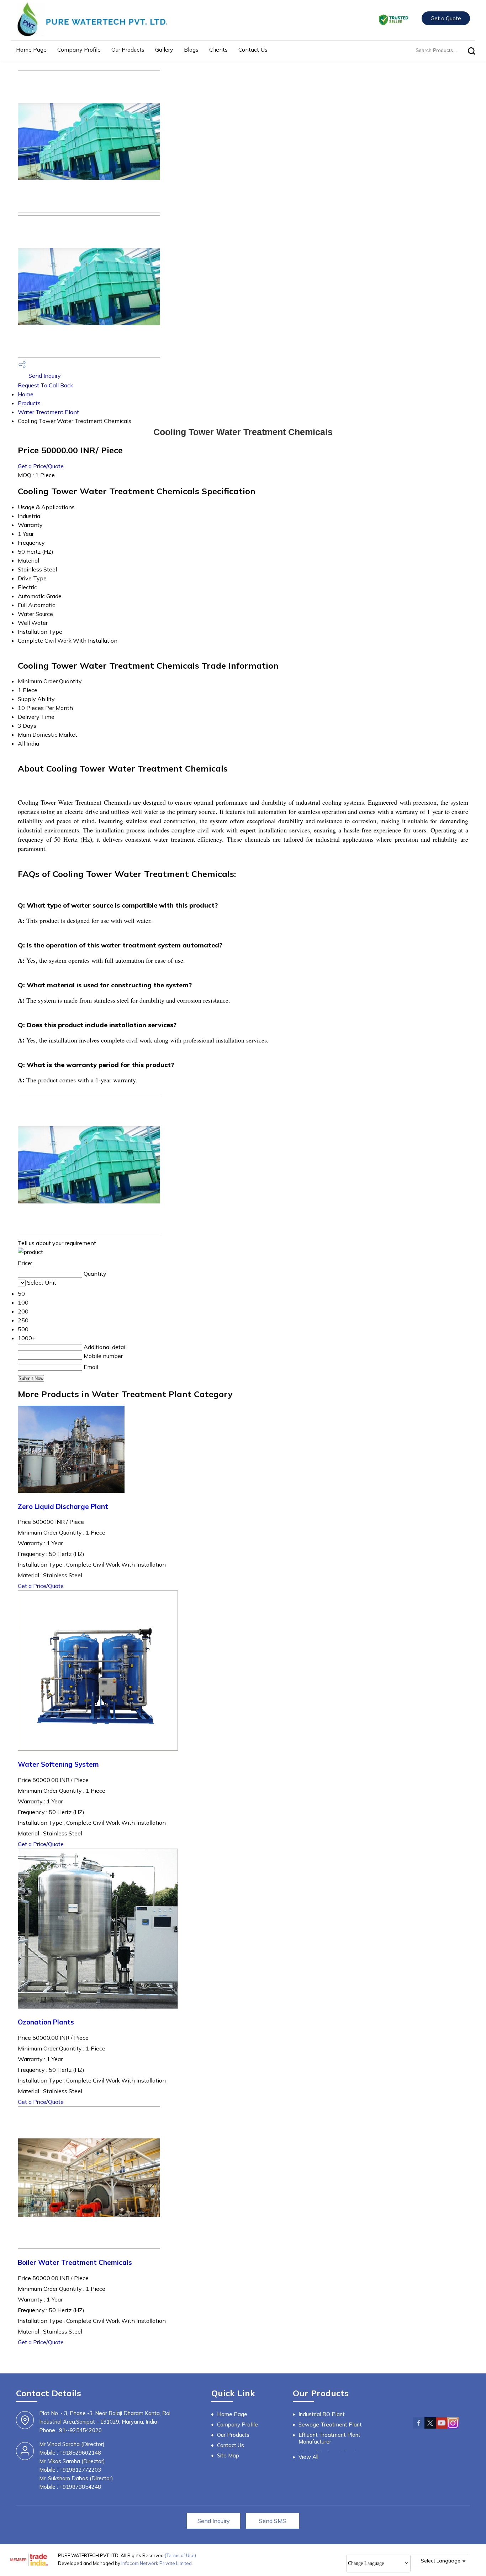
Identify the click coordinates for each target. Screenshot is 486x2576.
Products (29, 403)
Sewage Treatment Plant (330, 2425)
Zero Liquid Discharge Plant (63, 1506)
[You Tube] (442, 2427)
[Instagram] (453, 2427)
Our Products (128, 49)
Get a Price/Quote (41, 466)
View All (308, 2457)
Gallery (164, 49)
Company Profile (79, 49)
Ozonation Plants (46, 2022)
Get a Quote (446, 18)
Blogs (191, 49)
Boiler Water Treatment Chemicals (75, 2262)
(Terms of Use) (180, 2555)
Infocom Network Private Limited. (157, 2563)
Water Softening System (58, 1764)
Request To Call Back (46, 385)
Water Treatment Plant (48, 412)
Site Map (228, 2455)
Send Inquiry (44, 376)
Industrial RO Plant (322, 2414)
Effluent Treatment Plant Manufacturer (329, 2438)
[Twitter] (430, 2427)
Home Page (31, 49)
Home (26, 394)
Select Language (441, 2561)
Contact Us (253, 49)
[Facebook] (419, 2427)
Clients (218, 49)
